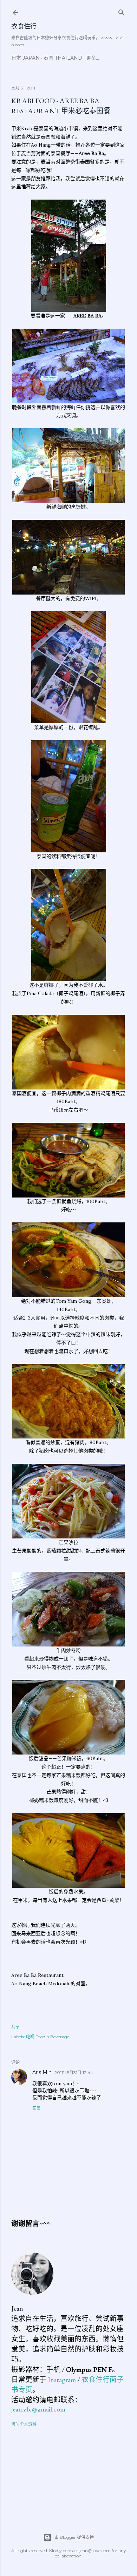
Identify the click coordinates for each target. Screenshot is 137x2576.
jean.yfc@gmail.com (38, 2409)
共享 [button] (15, 2027)
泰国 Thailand (63, 58)
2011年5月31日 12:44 (74, 2072)
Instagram (62, 2380)
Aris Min (42, 2072)
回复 (37, 2108)
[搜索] (122, 11)
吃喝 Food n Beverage (48, 2037)
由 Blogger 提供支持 (74, 2537)
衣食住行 (24, 26)
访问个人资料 (24, 2424)
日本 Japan (25, 58)
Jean (17, 2308)
